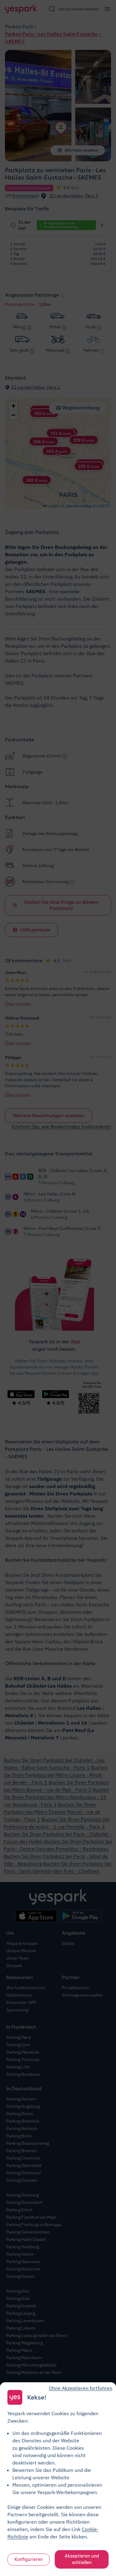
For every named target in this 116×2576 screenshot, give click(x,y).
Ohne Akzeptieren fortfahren (81, 2388)
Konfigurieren (29, 2559)
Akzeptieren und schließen (82, 2559)
